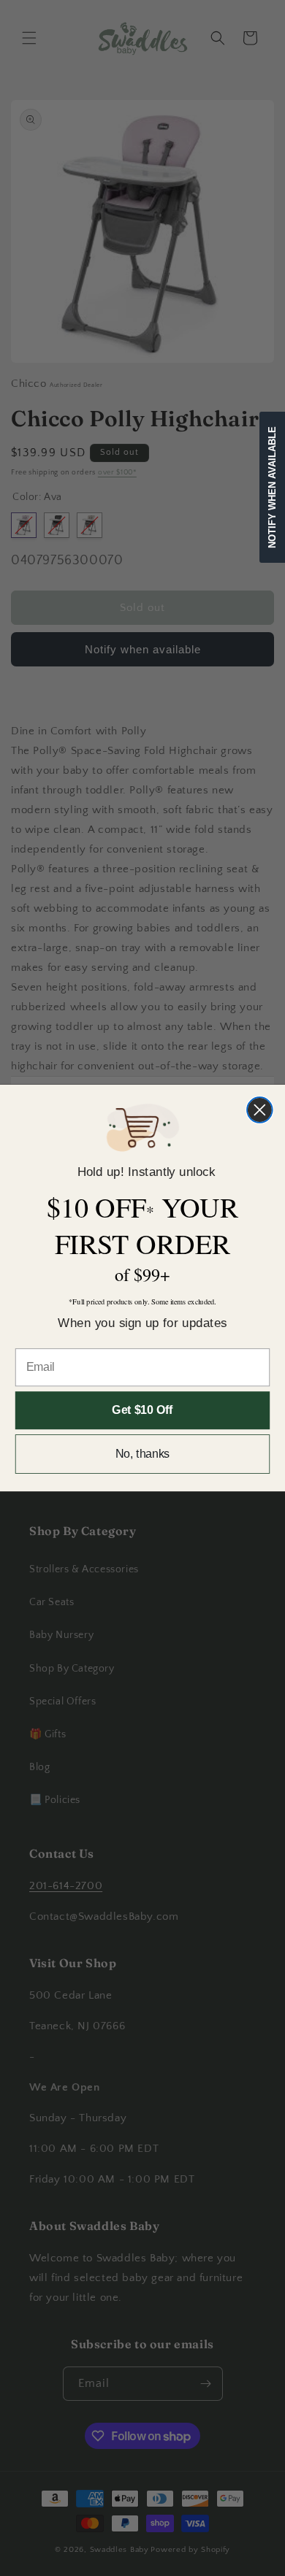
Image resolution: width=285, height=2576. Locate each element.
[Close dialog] (260, 1110)
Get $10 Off (142, 1411)
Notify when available (272, 487)
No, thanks (143, 1454)
